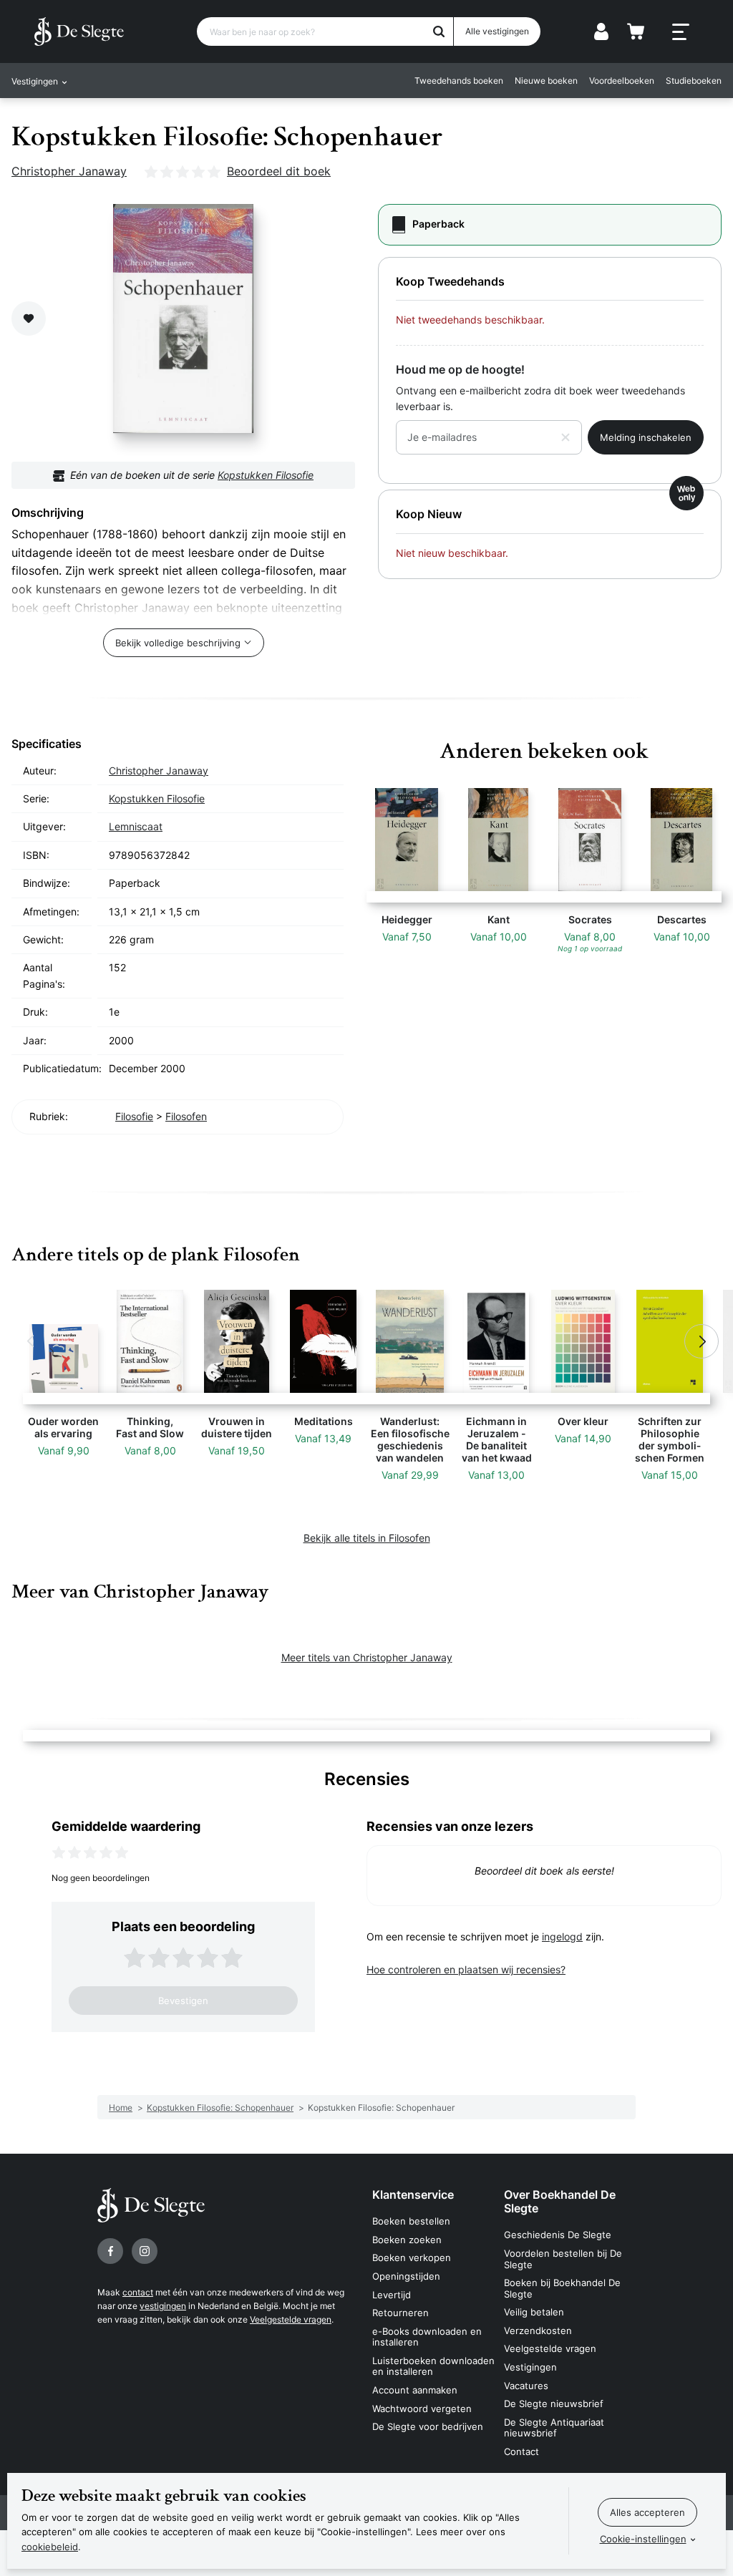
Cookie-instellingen (643, 2539)
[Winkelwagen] (636, 31)
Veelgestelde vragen (291, 2319)
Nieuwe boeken (546, 81)
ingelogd (562, 1936)
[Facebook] (110, 2251)
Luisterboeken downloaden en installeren (433, 2366)
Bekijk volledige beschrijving (178, 643)
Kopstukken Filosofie (266, 475)
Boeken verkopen (412, 2257)
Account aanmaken (415, 2390)
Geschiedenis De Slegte (558, 2235)
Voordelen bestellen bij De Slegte (563, 2259)
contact (138, 2292)
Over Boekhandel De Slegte (560, 2201)
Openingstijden (406, 2276)
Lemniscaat (136, 826)
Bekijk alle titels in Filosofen (367, 1538)
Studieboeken (694, 81)
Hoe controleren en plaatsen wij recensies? (466, 1969)
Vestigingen (530, 2367)
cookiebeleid (50, 2547)
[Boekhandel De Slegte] (79, 31)
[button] (31, 1341)
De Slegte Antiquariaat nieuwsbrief (554, 2428)
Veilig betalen (534, 2312)
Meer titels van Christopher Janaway (367, 1657)
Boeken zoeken (407, 2240)
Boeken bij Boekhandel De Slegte (562, 2288)
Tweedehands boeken (459, 81)
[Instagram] (145, 2251)
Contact (521, 2451)
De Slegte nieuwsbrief (554, 2404)
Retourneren (401, 2313)
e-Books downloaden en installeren (427, 2337)
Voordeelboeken (622, 81)
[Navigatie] (681, 32)
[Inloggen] (601, 31)
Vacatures (526, 2386)
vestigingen (163, 2306)
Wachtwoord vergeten (422, 2409)
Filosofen (186, 1116)
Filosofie (134, 1116)
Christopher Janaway (69, 171)
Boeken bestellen (411, 2221)
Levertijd (392, 2295)
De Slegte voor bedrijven (428, 2426)
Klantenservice (413, 2195)
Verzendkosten (538, 2330)
